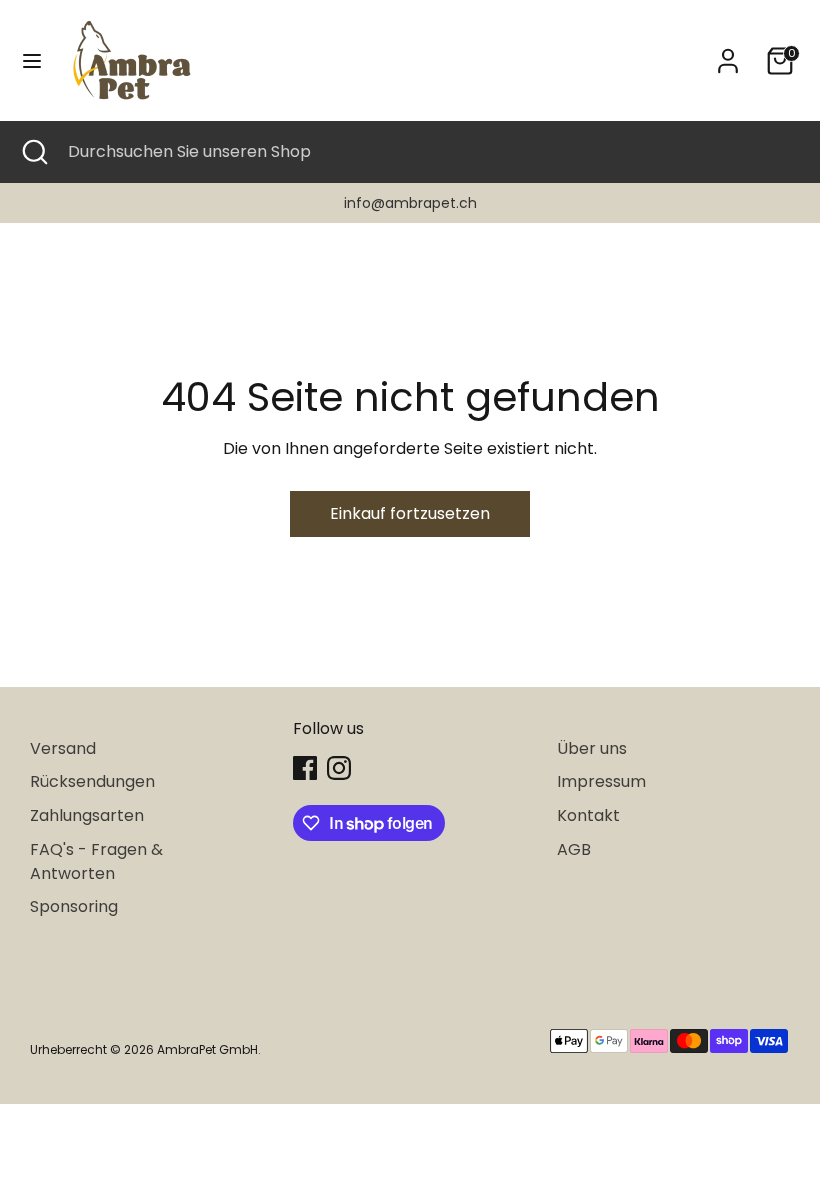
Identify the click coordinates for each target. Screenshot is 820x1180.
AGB (574, 849)
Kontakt (588, 815)
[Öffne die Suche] (34, 152)
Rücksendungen (92, 781)
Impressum (601, 781)
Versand (63, 748)
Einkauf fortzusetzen (410, 513)
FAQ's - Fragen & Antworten (96, 861)
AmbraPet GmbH (207, 1049)
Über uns (592, 748)
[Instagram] (339, 768)
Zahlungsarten (87, 815)
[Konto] (728, 52)
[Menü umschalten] (32, 61)
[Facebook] (305, 768)
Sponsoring (74, 906)
